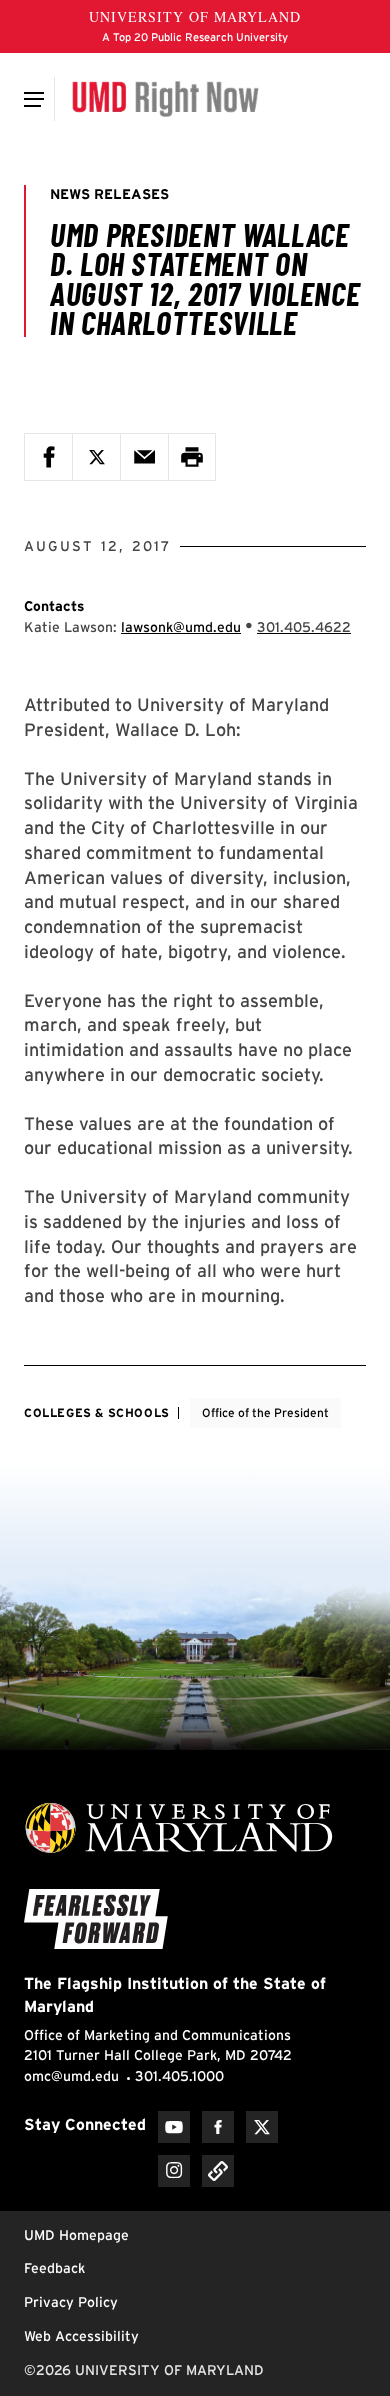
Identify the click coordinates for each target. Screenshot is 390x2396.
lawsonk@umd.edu (181, 627)
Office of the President (265, 1412)
